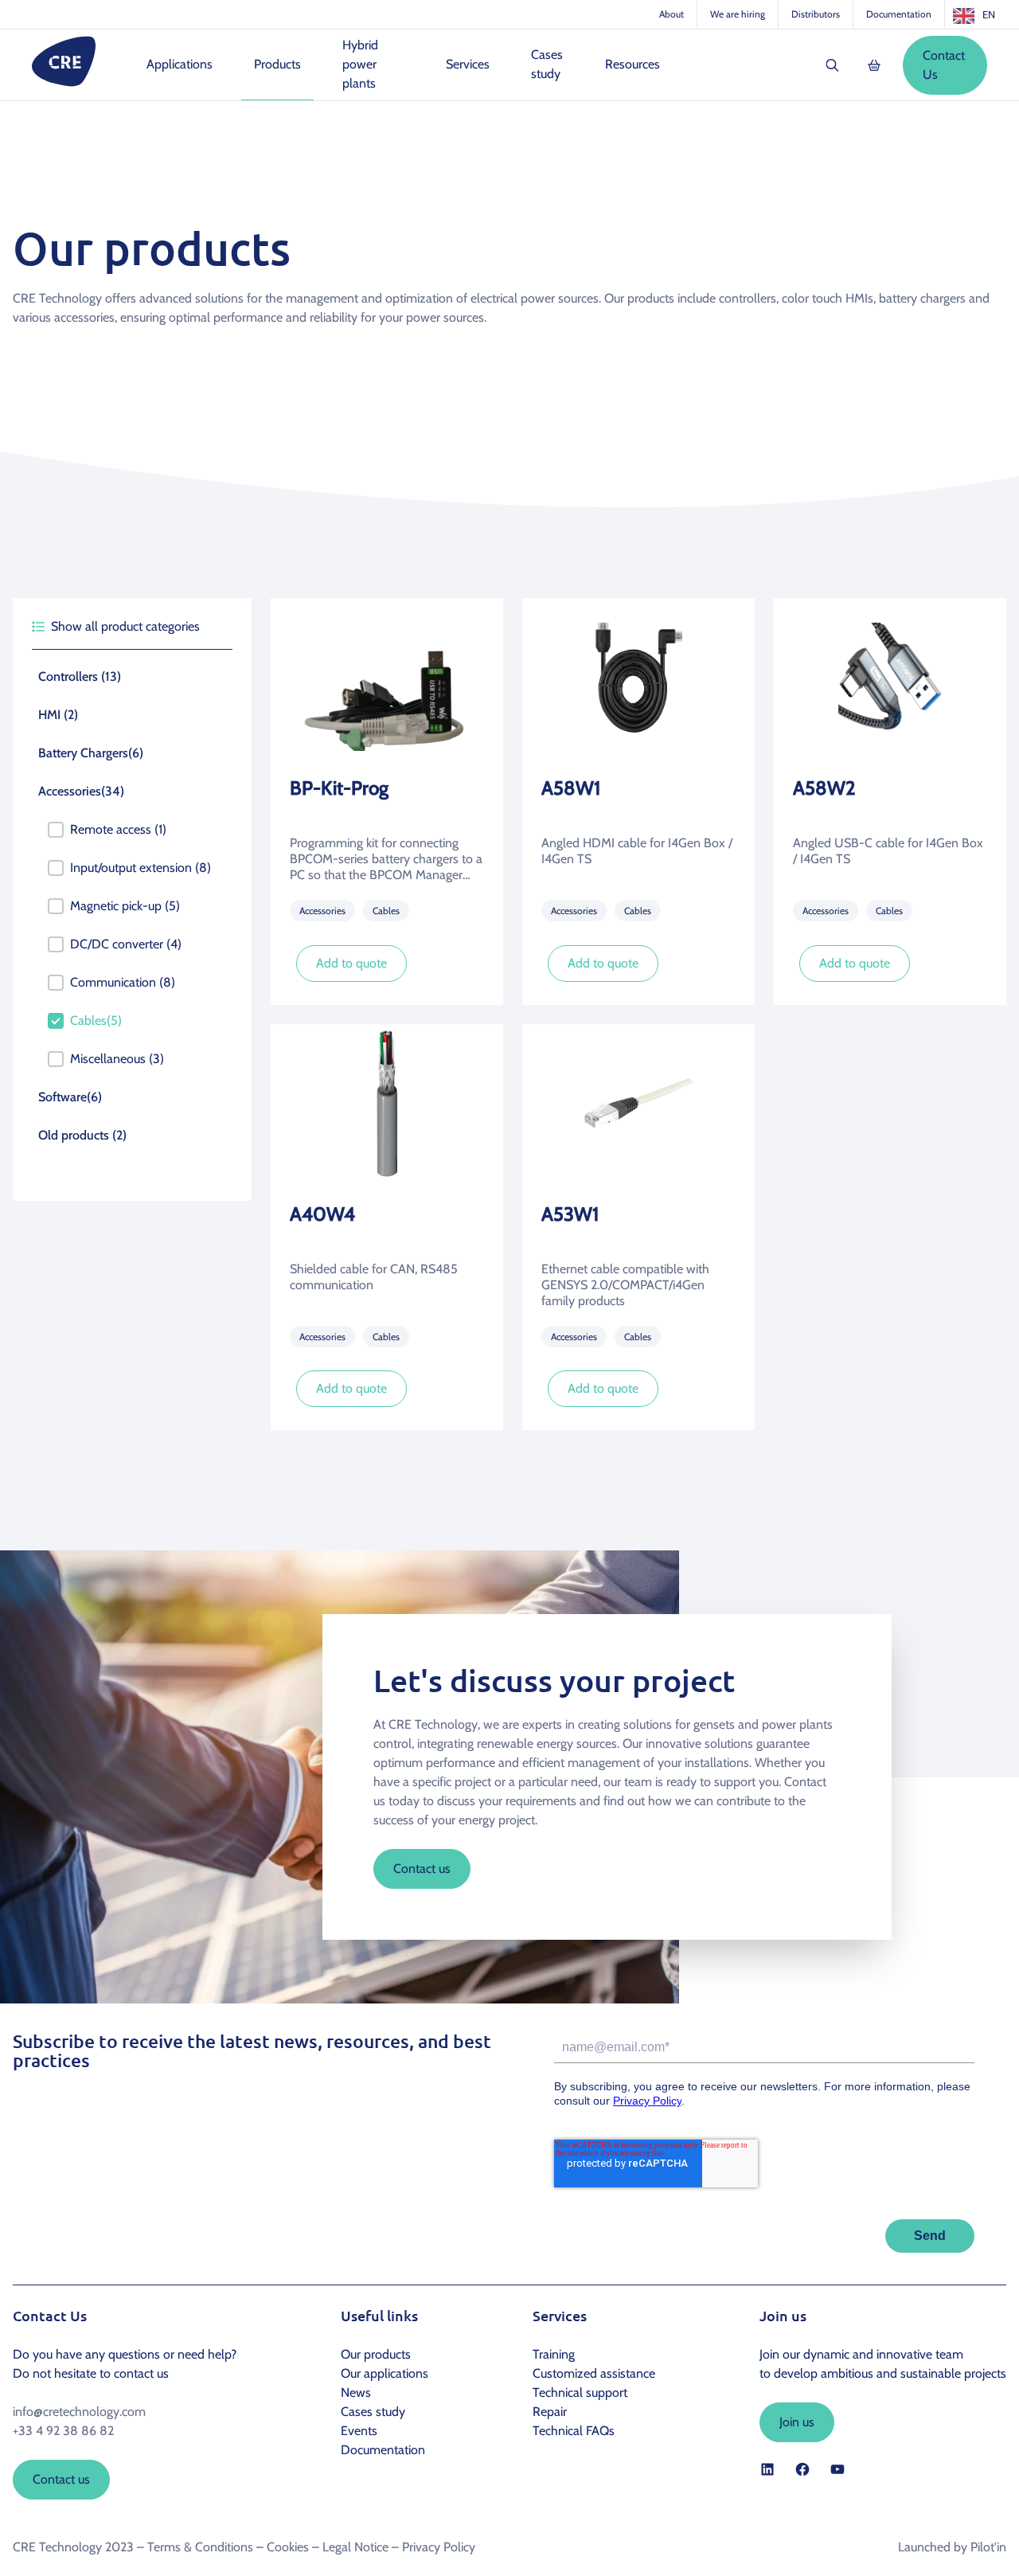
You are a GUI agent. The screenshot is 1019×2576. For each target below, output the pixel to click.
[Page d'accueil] (64, 61)
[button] (132, 677)
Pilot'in (988, 2547)
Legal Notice (355, 2547)
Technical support (580, 2392)
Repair (550, 2412)
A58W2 (824, 788)
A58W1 (571, 788)
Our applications (385, 2373)
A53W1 (570, 1214)
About (672, 14)
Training (554, 2354)
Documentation (899, 14)
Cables (386, 911)
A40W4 (322, 1214)
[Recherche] (833, 65)
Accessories (322, 911)
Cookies (288, 2547)
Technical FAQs (574, 2431)
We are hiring (738, 14)
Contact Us (944, 65)
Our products (376, 2354)
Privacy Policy (439, 2547)
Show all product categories (125, 626)
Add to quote (351, 963)
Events (359, 2431)
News (356, 2392)
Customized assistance (594, 2373)
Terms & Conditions (200, 2547)
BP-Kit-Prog (339, 788)
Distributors (816, 14)
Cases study (373, 2412)
